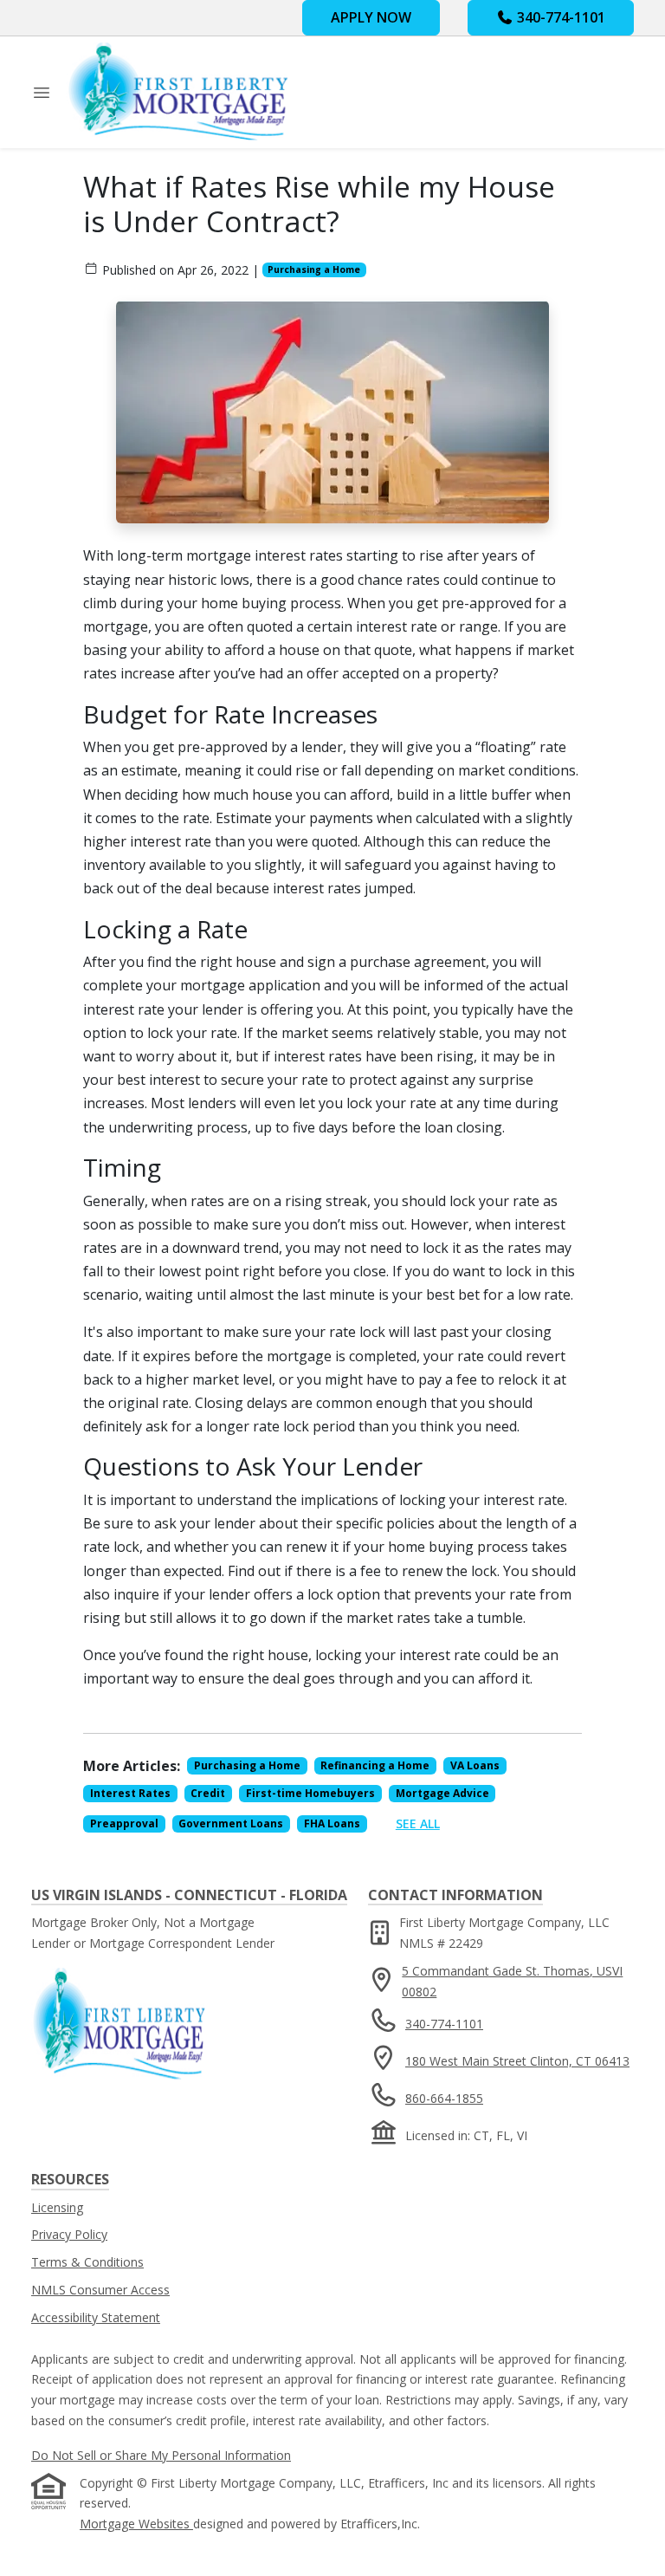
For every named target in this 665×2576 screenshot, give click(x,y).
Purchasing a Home (314, 269)
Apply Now (371, 17)
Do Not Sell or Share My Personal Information (161, 2455)
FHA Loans (332, 1823)
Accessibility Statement (96, 2317)
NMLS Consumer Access (100, 2290)
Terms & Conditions (87, 2262)
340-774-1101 (559, 17)
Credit (208, 1793)
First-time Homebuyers (310, 1793)
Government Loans (231, 1823)
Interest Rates (130, 1793)
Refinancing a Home (375, 1765)
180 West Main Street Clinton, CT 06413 (517, 2061)
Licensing (57, 2207)
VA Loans (475, 1765)
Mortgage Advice (442, 1793)
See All (418, 1823)
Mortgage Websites (136, 2524)
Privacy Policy (69, 2234)
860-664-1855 (444, 2098)
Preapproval (124, 1823)
